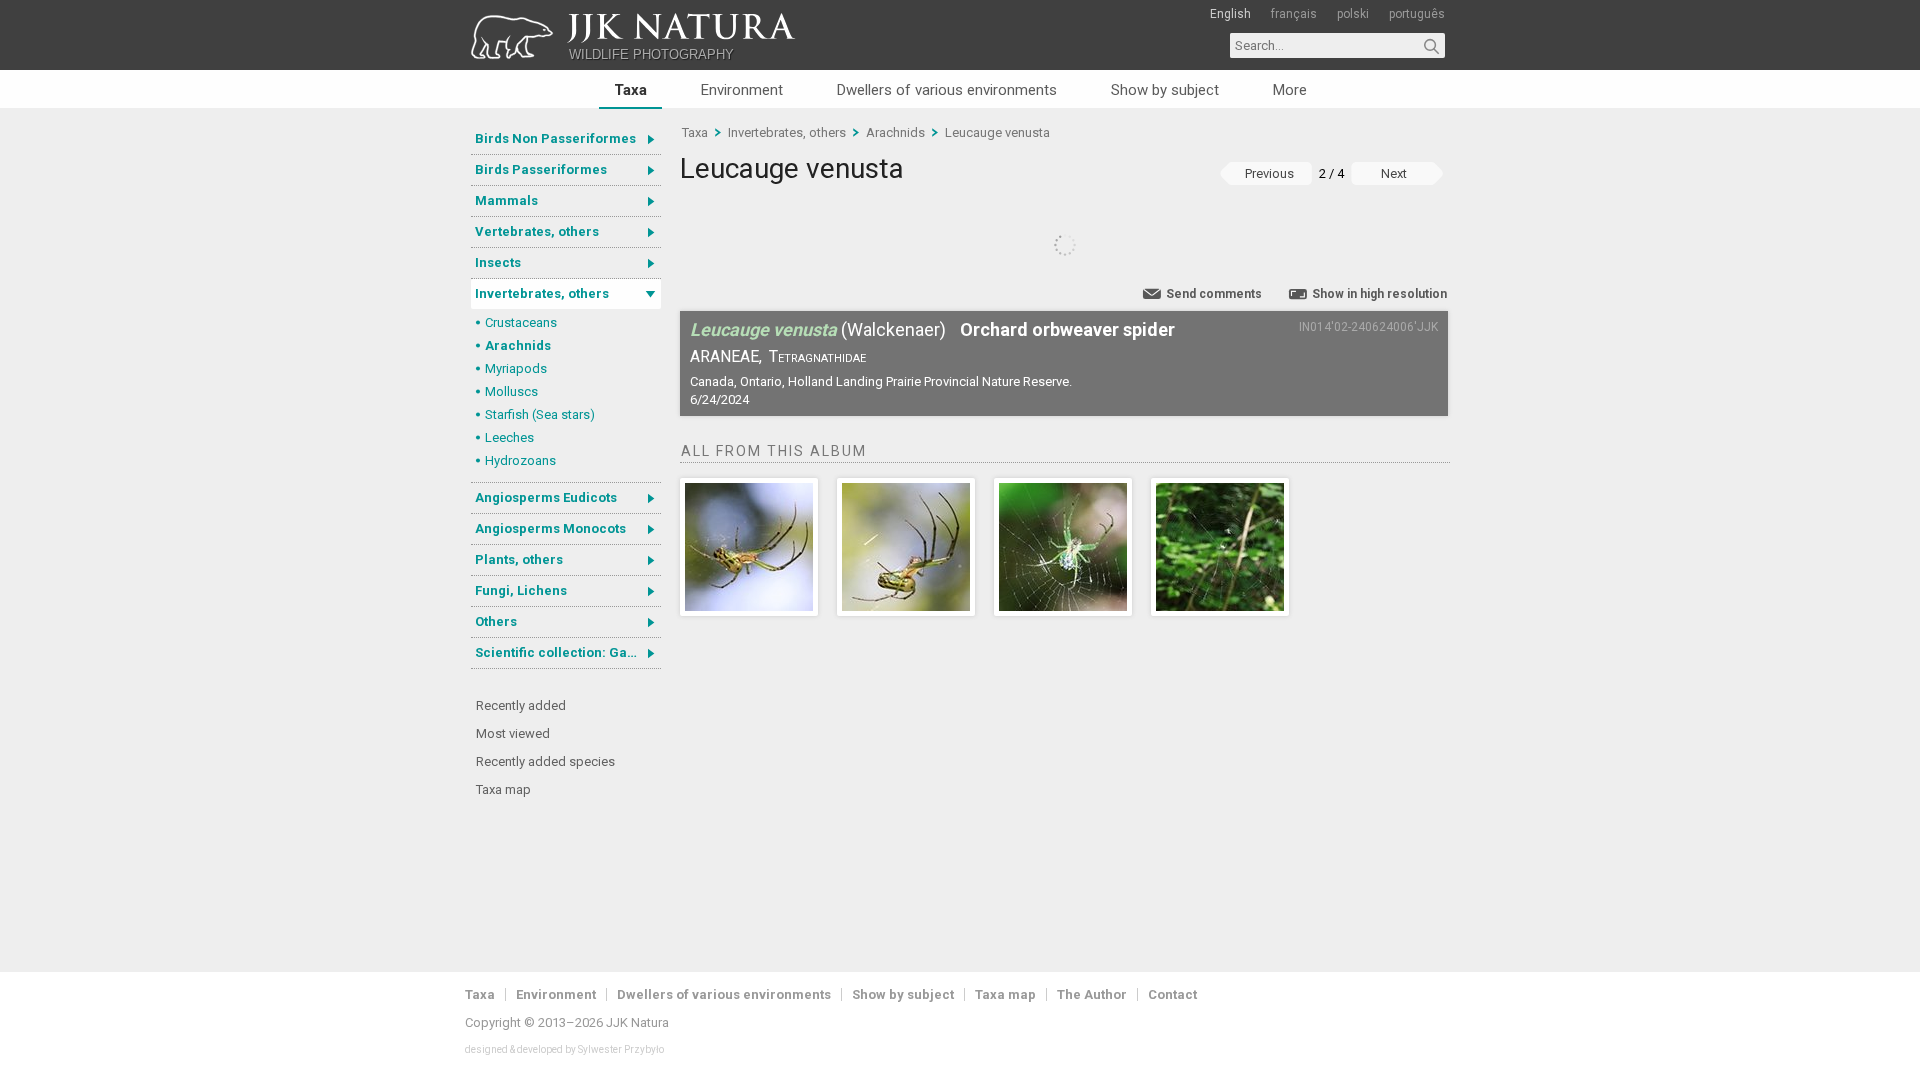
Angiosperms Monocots (550, 528)
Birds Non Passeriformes (555, 138)
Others (496, 621)
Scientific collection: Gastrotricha (568, 652)
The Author (1092, 994)
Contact (1172, 994)
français (1294, 14)
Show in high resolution (1379, 294)
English (1230, 14)
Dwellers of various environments (947, 90)
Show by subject (1165, 90)
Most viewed (513, 733)
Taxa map (503, 789)
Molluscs (511, 391)
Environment (742, 90)
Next (1394, 173)
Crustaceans (521, 322)
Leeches (509, 437)
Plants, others (519, 559)
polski (1353, 14)
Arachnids (518, 345)
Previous (1269, 173)
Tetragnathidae (817, 356)
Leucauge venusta (997, 132)
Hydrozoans (520, 460)
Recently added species (545, 761)
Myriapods (516, 368)
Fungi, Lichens (521, 590)
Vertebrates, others (537, 231)
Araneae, (726, 356)
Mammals (506, 200)
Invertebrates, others (542, 293)
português (1417, 14)
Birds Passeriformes (541, 169)
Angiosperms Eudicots (546, 497)
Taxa (630, 90)
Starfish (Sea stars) (540, 414)
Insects (498, 262)
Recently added (521, 705)
